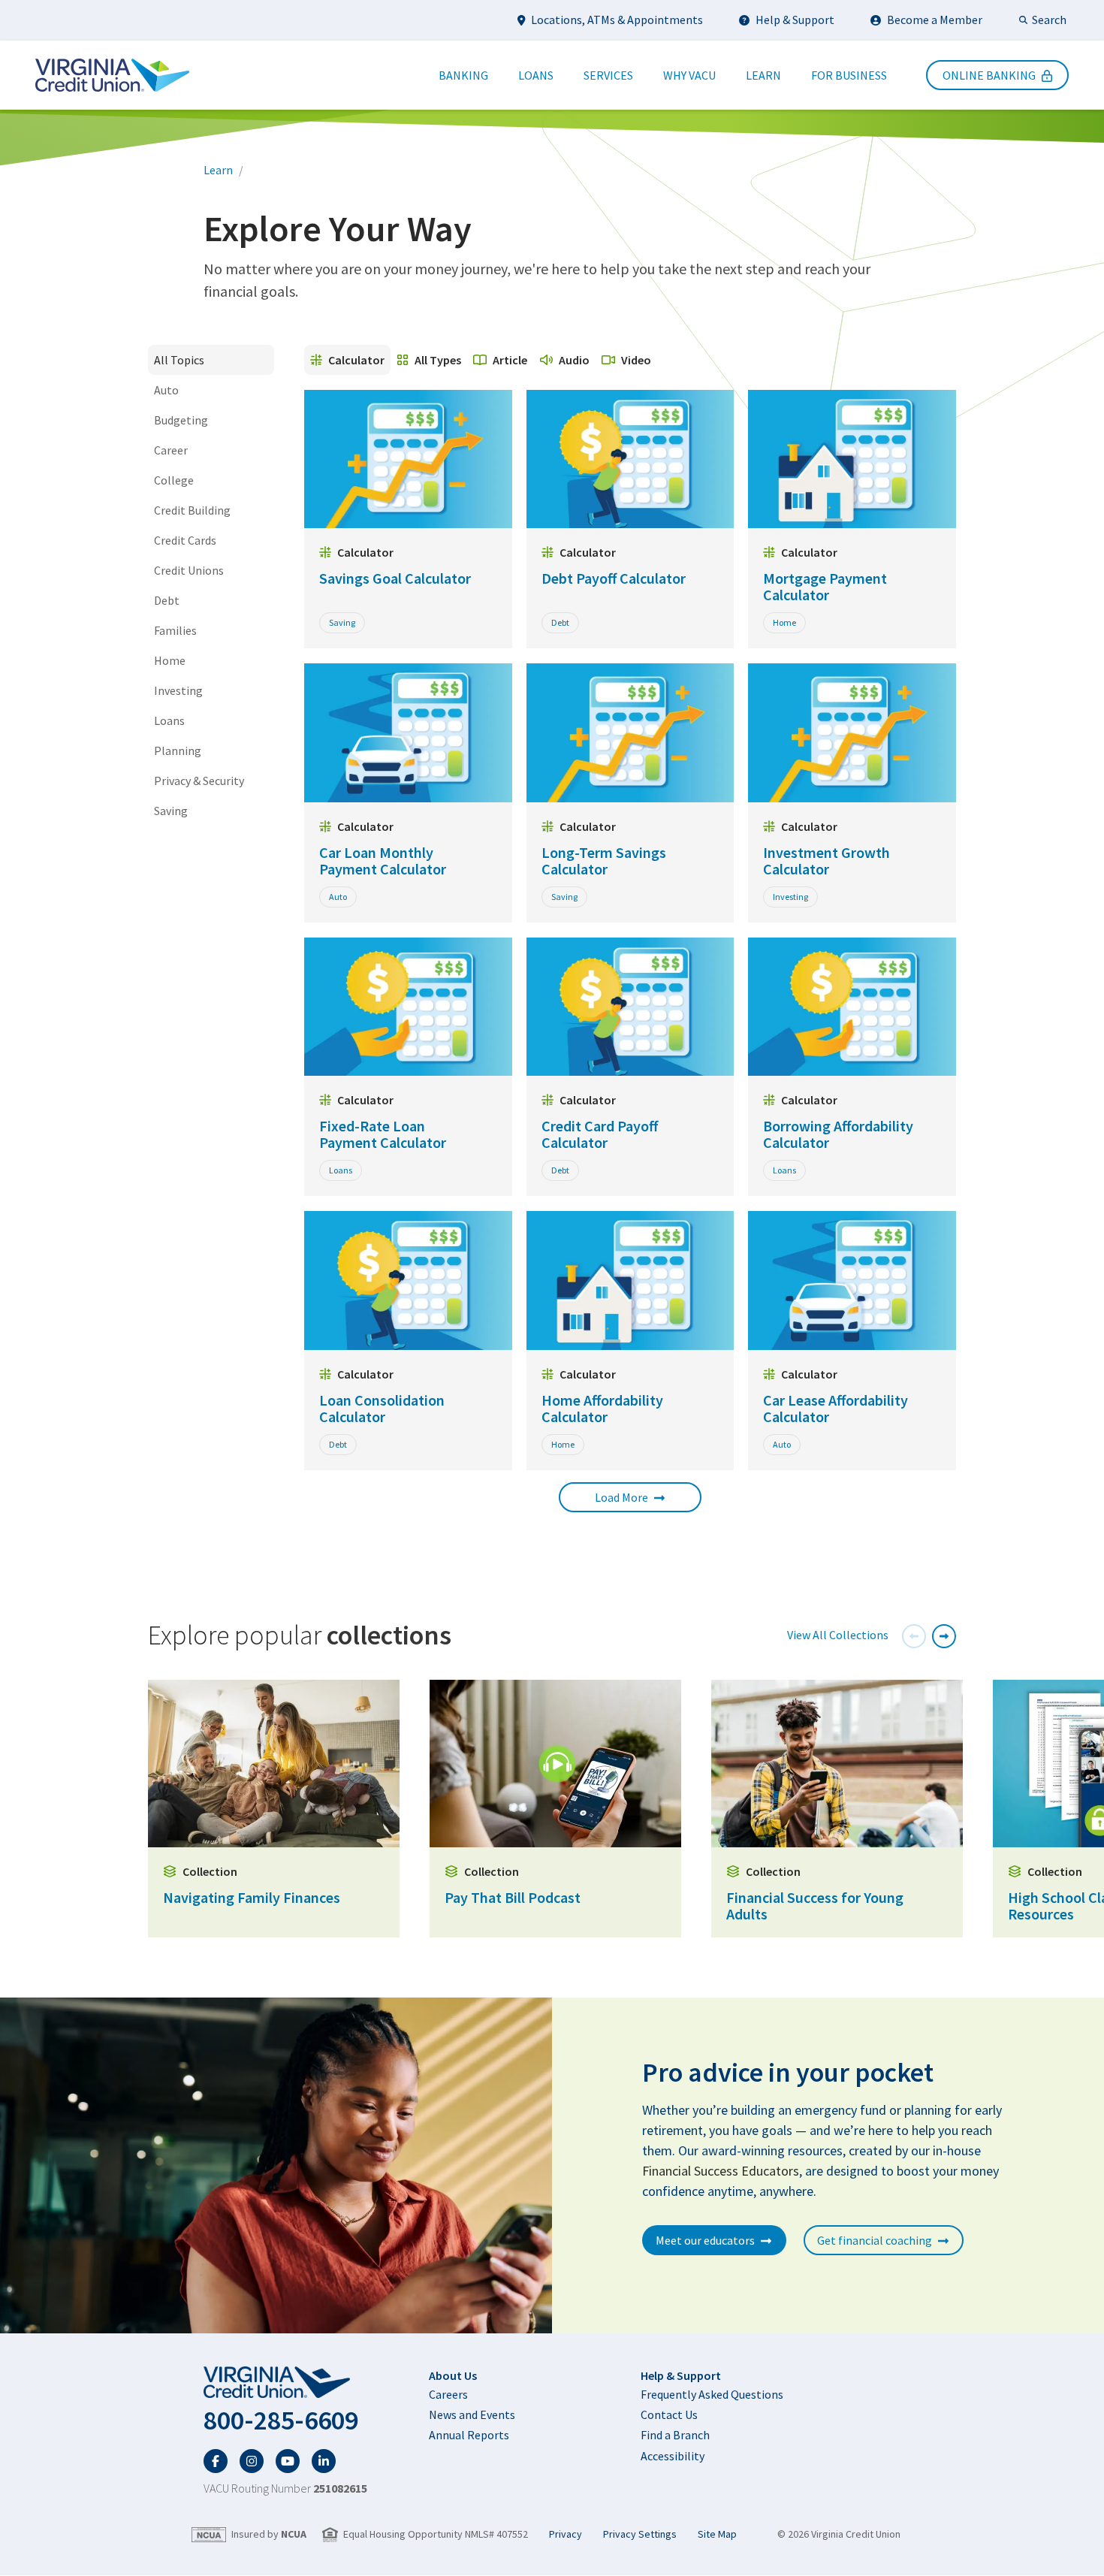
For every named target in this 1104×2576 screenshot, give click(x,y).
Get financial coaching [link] (875, 2240)
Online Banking (989, 75)
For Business (849, 75)
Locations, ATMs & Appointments (617, 20)
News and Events (472, 2414)
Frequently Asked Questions (712, 2394)
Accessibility (673, 2456)
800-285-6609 (281, 2420)
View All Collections (838, 1635)
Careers (448, 2394)
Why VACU (689, 75)
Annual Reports (469, 2435)
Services (608, 75)
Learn (763, 75)
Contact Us (669, 2414)
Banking (463, 75)
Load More (621, 1497)
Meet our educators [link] (705, 2240)
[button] (914, 1636)
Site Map (717, 2534)
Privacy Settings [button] (640, 2534)
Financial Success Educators (721, 2171)
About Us (453, 2375)
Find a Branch (675, 2435)
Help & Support (795, 20)
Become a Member (935, 20)
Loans (536, 75)
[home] (285, 2383)
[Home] (112, 75)
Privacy (566, 2534)
